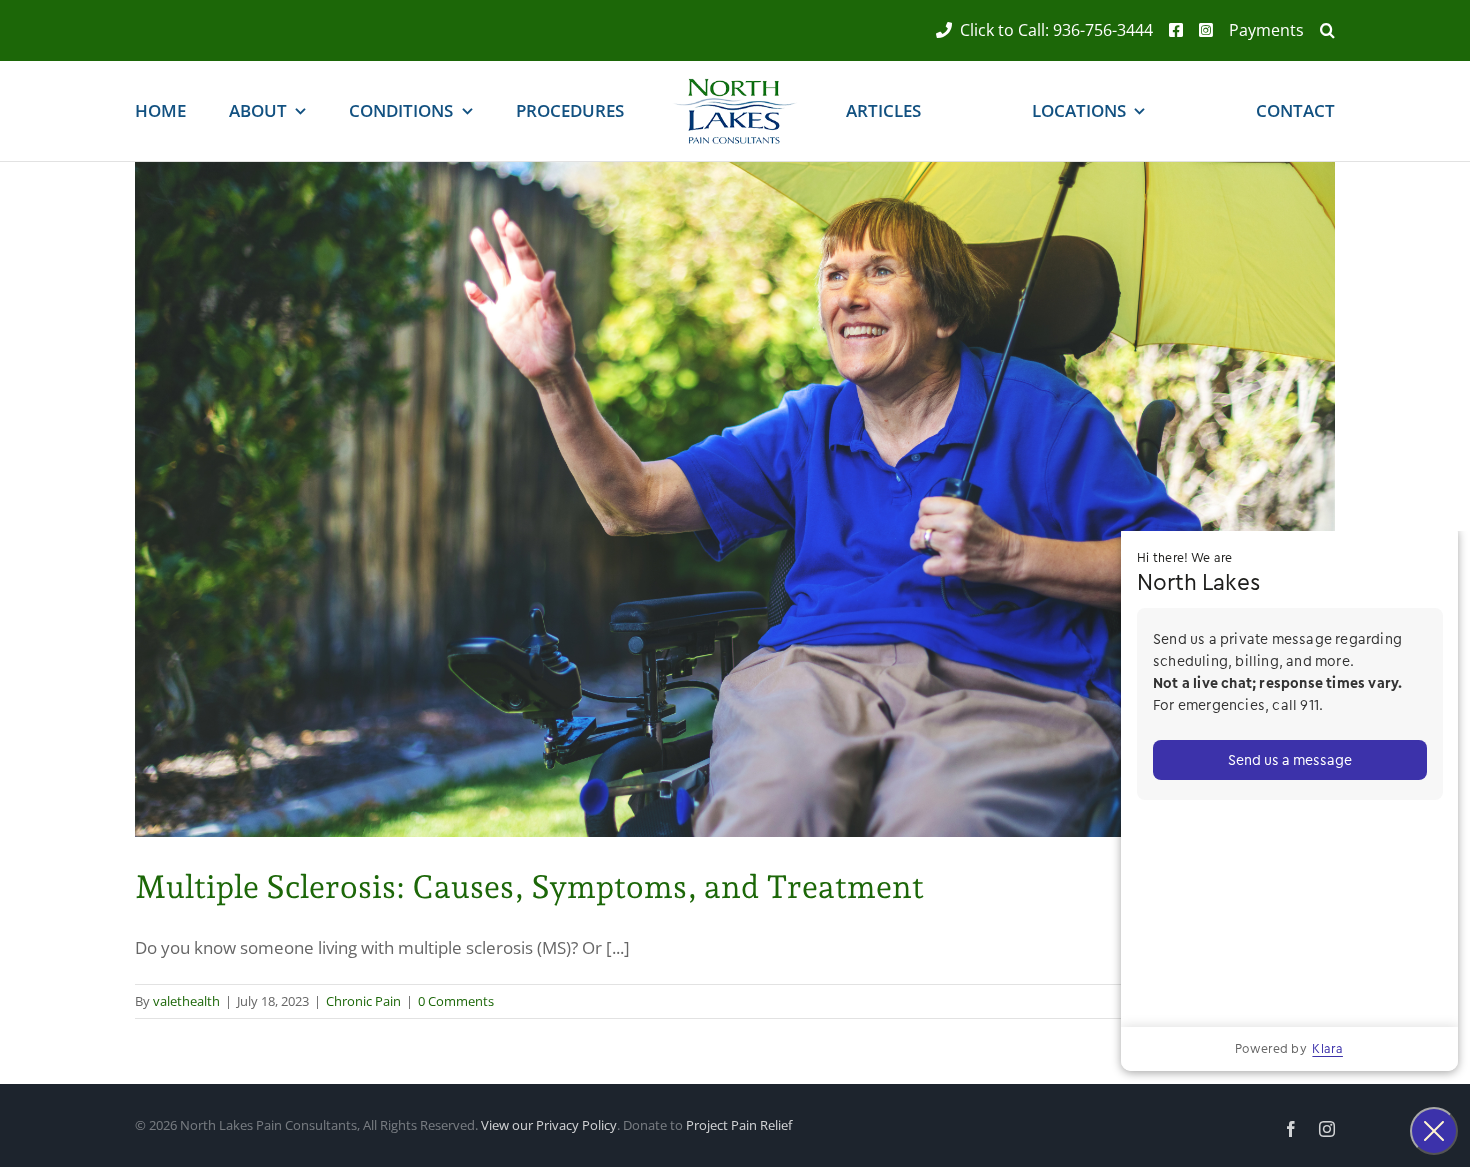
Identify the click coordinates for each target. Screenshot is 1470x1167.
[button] (1319, 30)
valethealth (186, 1001)
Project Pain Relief (739, 1125)
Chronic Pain (363, 1001)
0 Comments (456, 1001)
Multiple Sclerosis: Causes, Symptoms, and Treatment (529, 887)
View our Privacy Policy (549, 1125)
